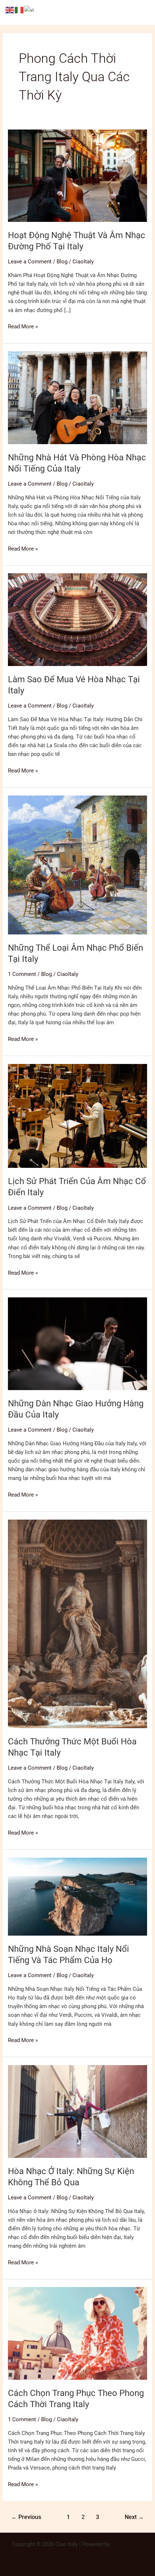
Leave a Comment (30, 262)
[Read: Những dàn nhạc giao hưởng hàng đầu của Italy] (77, 1344)
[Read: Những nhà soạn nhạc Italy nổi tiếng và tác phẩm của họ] (77, 1896)
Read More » (23, 326)
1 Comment (22, 974)
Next (134, 2517)
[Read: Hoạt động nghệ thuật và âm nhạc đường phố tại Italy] (77, 175)
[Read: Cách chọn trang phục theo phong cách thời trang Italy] (77, 2333)
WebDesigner (127, 2544)
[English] (10, 10)
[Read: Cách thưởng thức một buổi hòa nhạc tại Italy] (77, 1624)
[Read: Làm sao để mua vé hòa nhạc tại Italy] (77, 619)
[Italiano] (19, 10)
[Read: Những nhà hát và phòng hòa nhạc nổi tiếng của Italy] (77, 397)
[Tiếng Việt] (29, 10)
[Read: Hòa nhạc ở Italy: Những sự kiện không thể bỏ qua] (77, 2111)
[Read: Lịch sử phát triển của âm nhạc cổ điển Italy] (77, 1116)
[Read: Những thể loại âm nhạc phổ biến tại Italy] (77, 864)
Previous (26, 2517)
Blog (62, 262)
